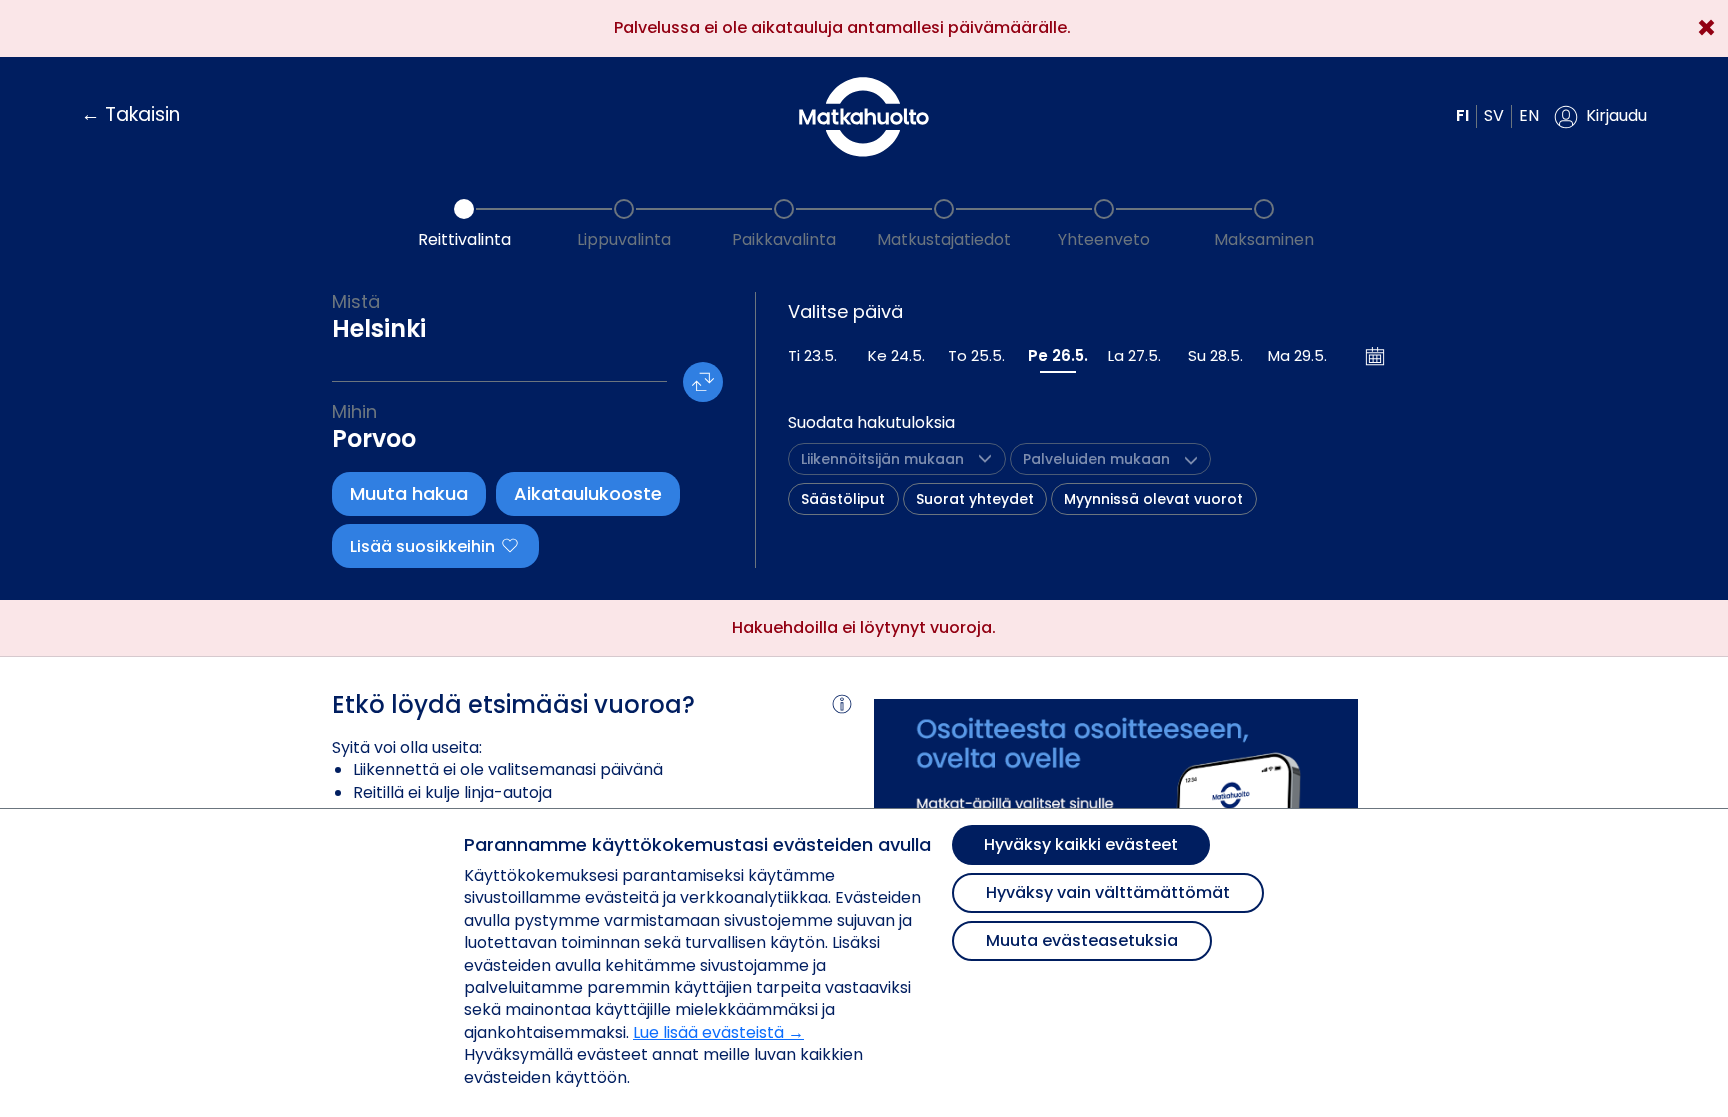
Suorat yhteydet (975, 499)
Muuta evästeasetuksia (1082, 940)
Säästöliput (843, 499)
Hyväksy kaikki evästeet (1081, 844)
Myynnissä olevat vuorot (1153, 499)
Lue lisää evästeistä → (718, 1032)
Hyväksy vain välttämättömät (1108, 892)
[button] (1600, 117)
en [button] (1529, 115)
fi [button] (1462, 115)
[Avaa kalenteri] (1376, 356)
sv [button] (1494, 115)
